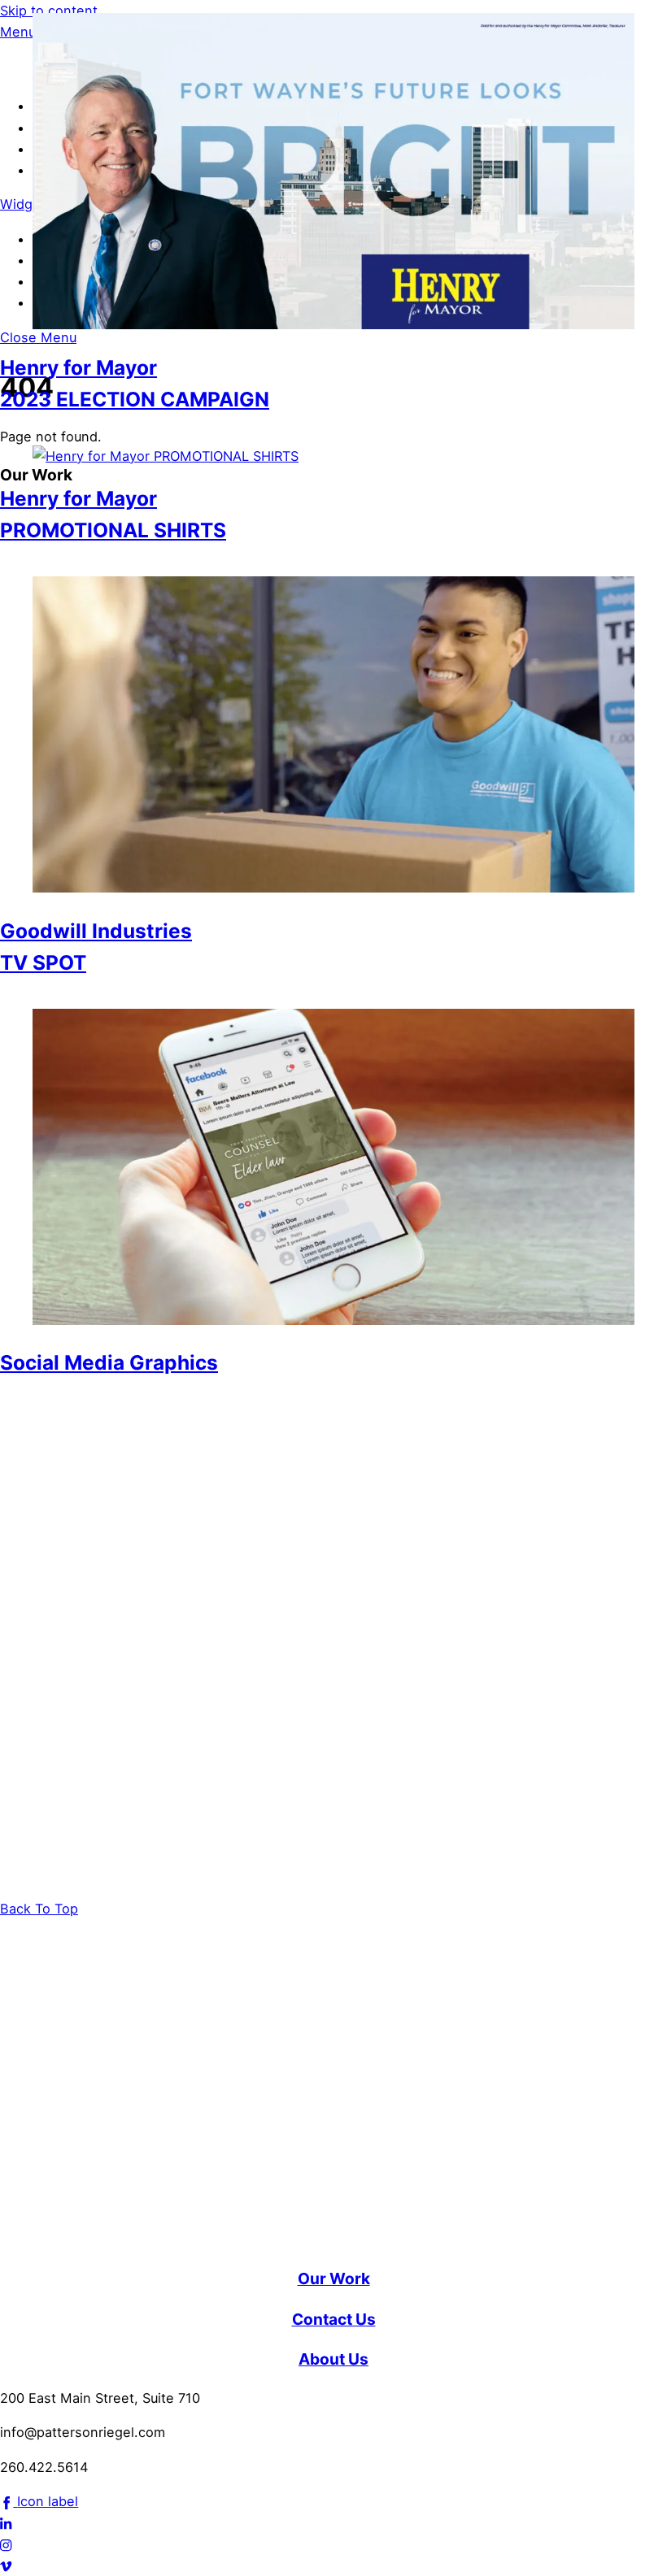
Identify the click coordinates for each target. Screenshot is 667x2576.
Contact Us (334, 2319)
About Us (333, 2359)
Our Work (334, 2278)
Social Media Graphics (109, 1362)
